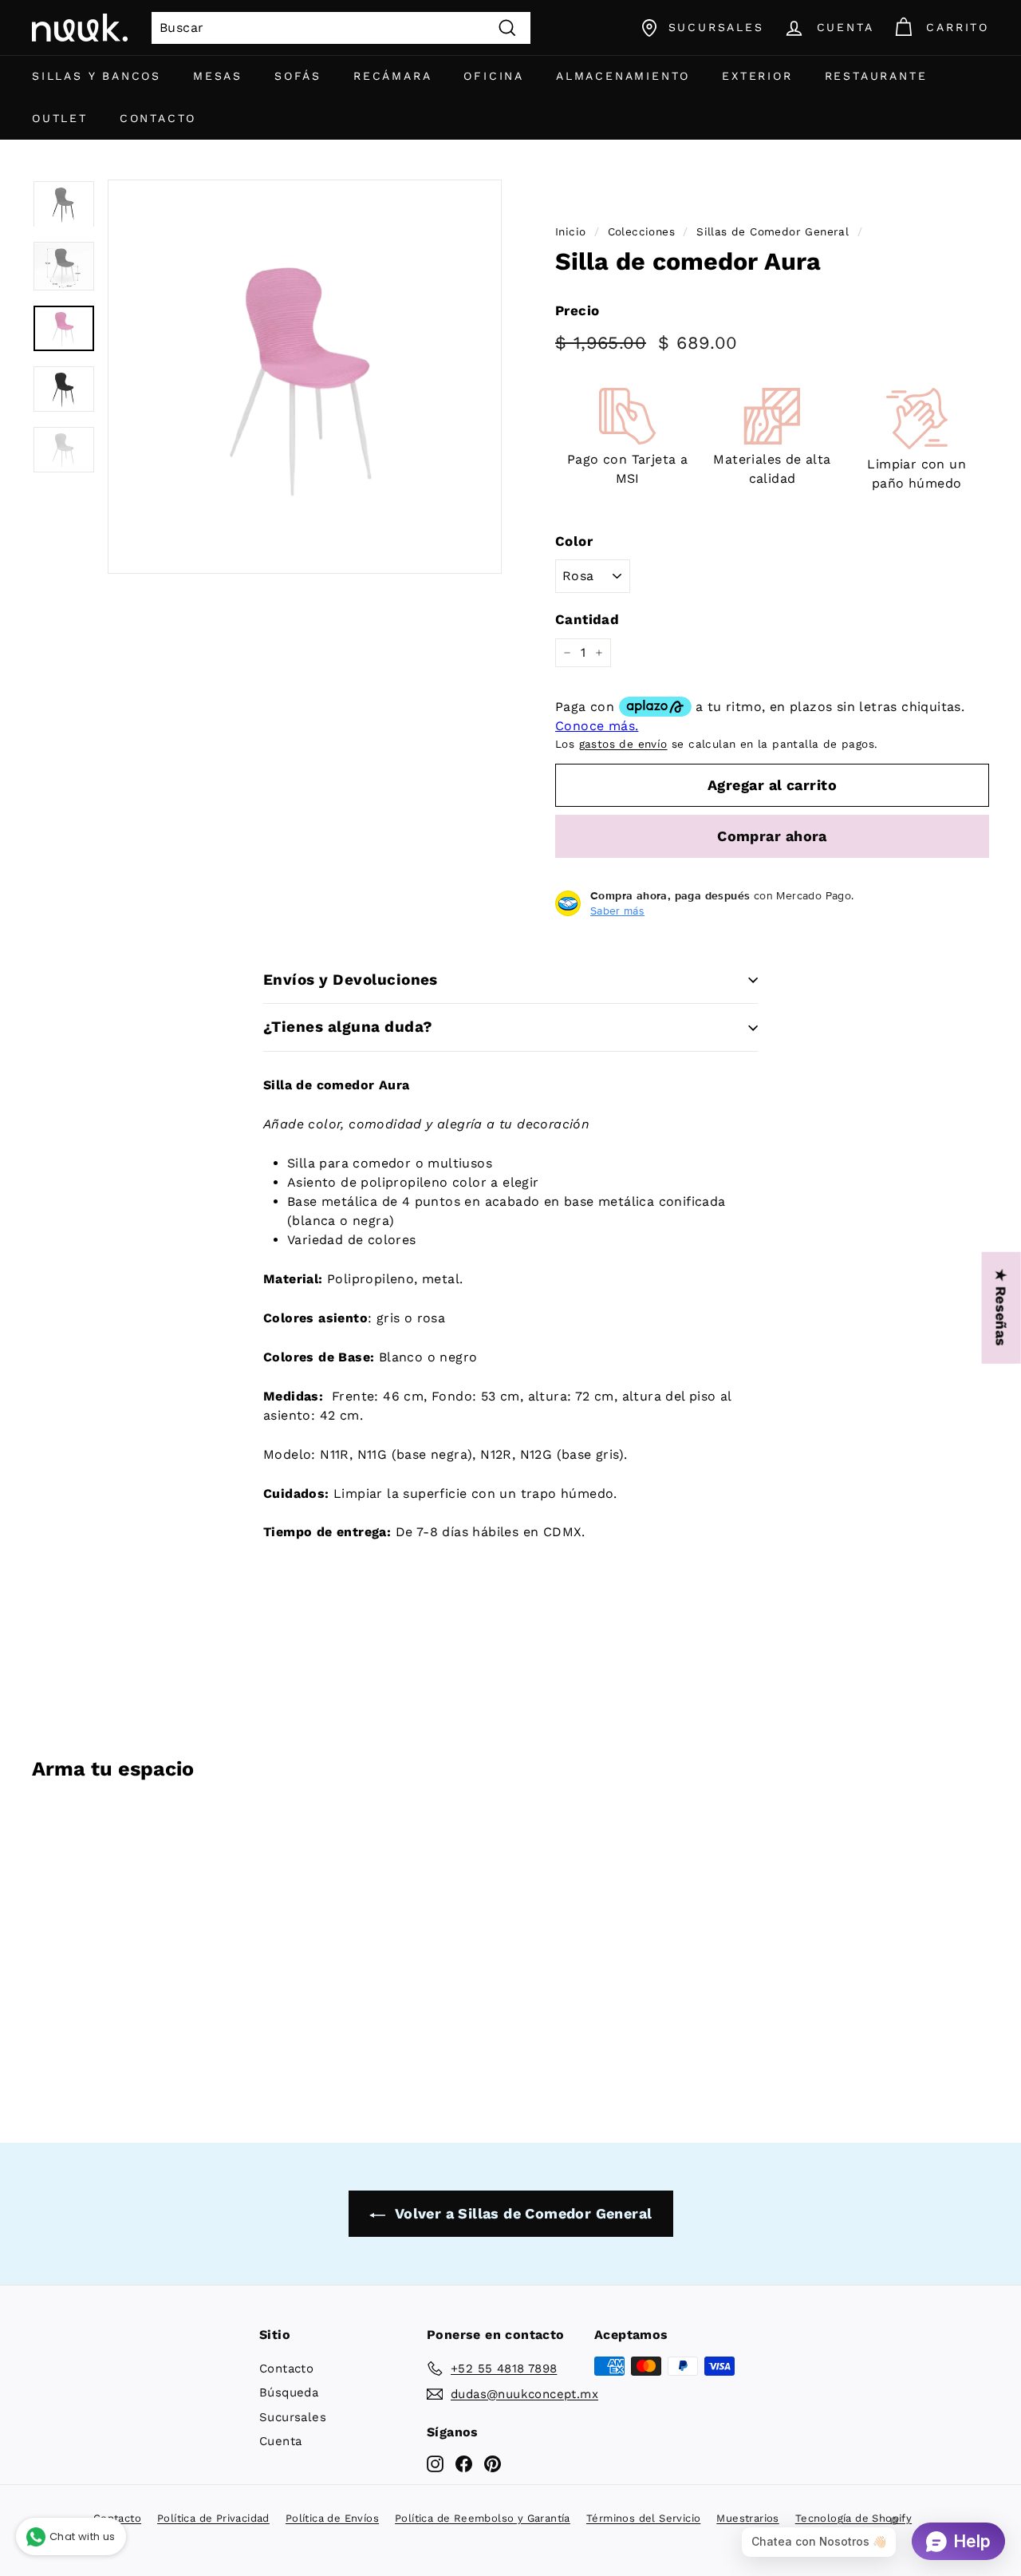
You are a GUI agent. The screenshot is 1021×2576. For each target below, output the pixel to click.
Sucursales (293, 2417)
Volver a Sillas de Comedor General (522, 2213)
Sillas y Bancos (97, 76)
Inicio (570, 231)
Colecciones (641, 231)
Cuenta (280, 2441)
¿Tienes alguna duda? (348, 1027)
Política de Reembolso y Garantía (483, 2518)
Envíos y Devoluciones (351, 980)
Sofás (298, 76)
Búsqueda (289, 2392)
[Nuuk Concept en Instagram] (435, 2463)
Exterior (757, 76)
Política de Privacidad (213, 2518)
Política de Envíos (332, 2518)
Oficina (494, 76)
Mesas (218, 76)
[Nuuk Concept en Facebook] (464, 2463)
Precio (577, 310)
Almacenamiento (623, 76)
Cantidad (587, 619)
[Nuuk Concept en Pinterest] (493, 2463)
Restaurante (876, 76)
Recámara (392, 76)
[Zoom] (305, 377)
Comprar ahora (772, 836)
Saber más (617, 911)
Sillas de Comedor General (773, 231)
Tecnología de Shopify (853, 2518)
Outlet (60, 118)
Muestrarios (747, 2518)
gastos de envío (623, 744)
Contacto (158, 118)
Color (574, 541)
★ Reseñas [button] (1001, 1308)
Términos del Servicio (643, 2518)
